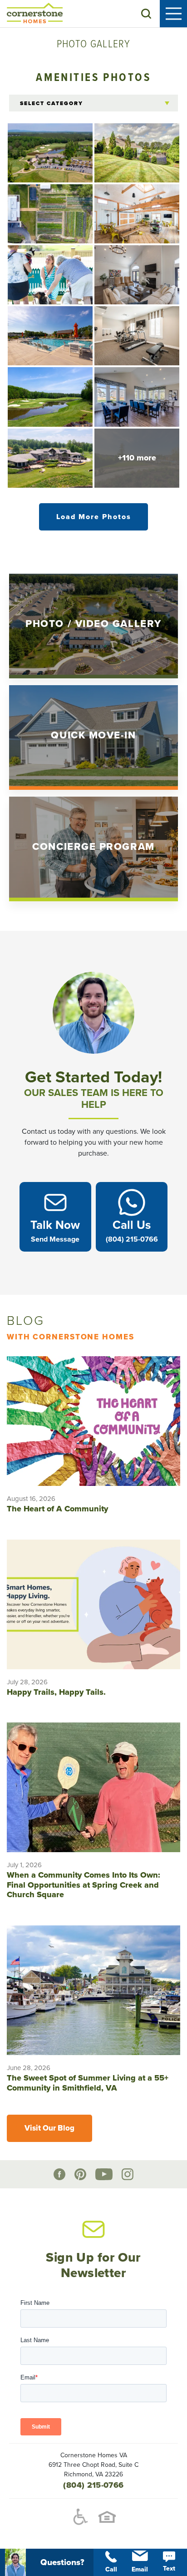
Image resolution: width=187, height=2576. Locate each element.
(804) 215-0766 (93, 2485)
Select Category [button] (52, 103)
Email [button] (140, 2569)
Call (111, 2569)
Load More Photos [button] (94, 517)
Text (169, 2568)
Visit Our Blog (49, 2128)
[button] (146, 14)
